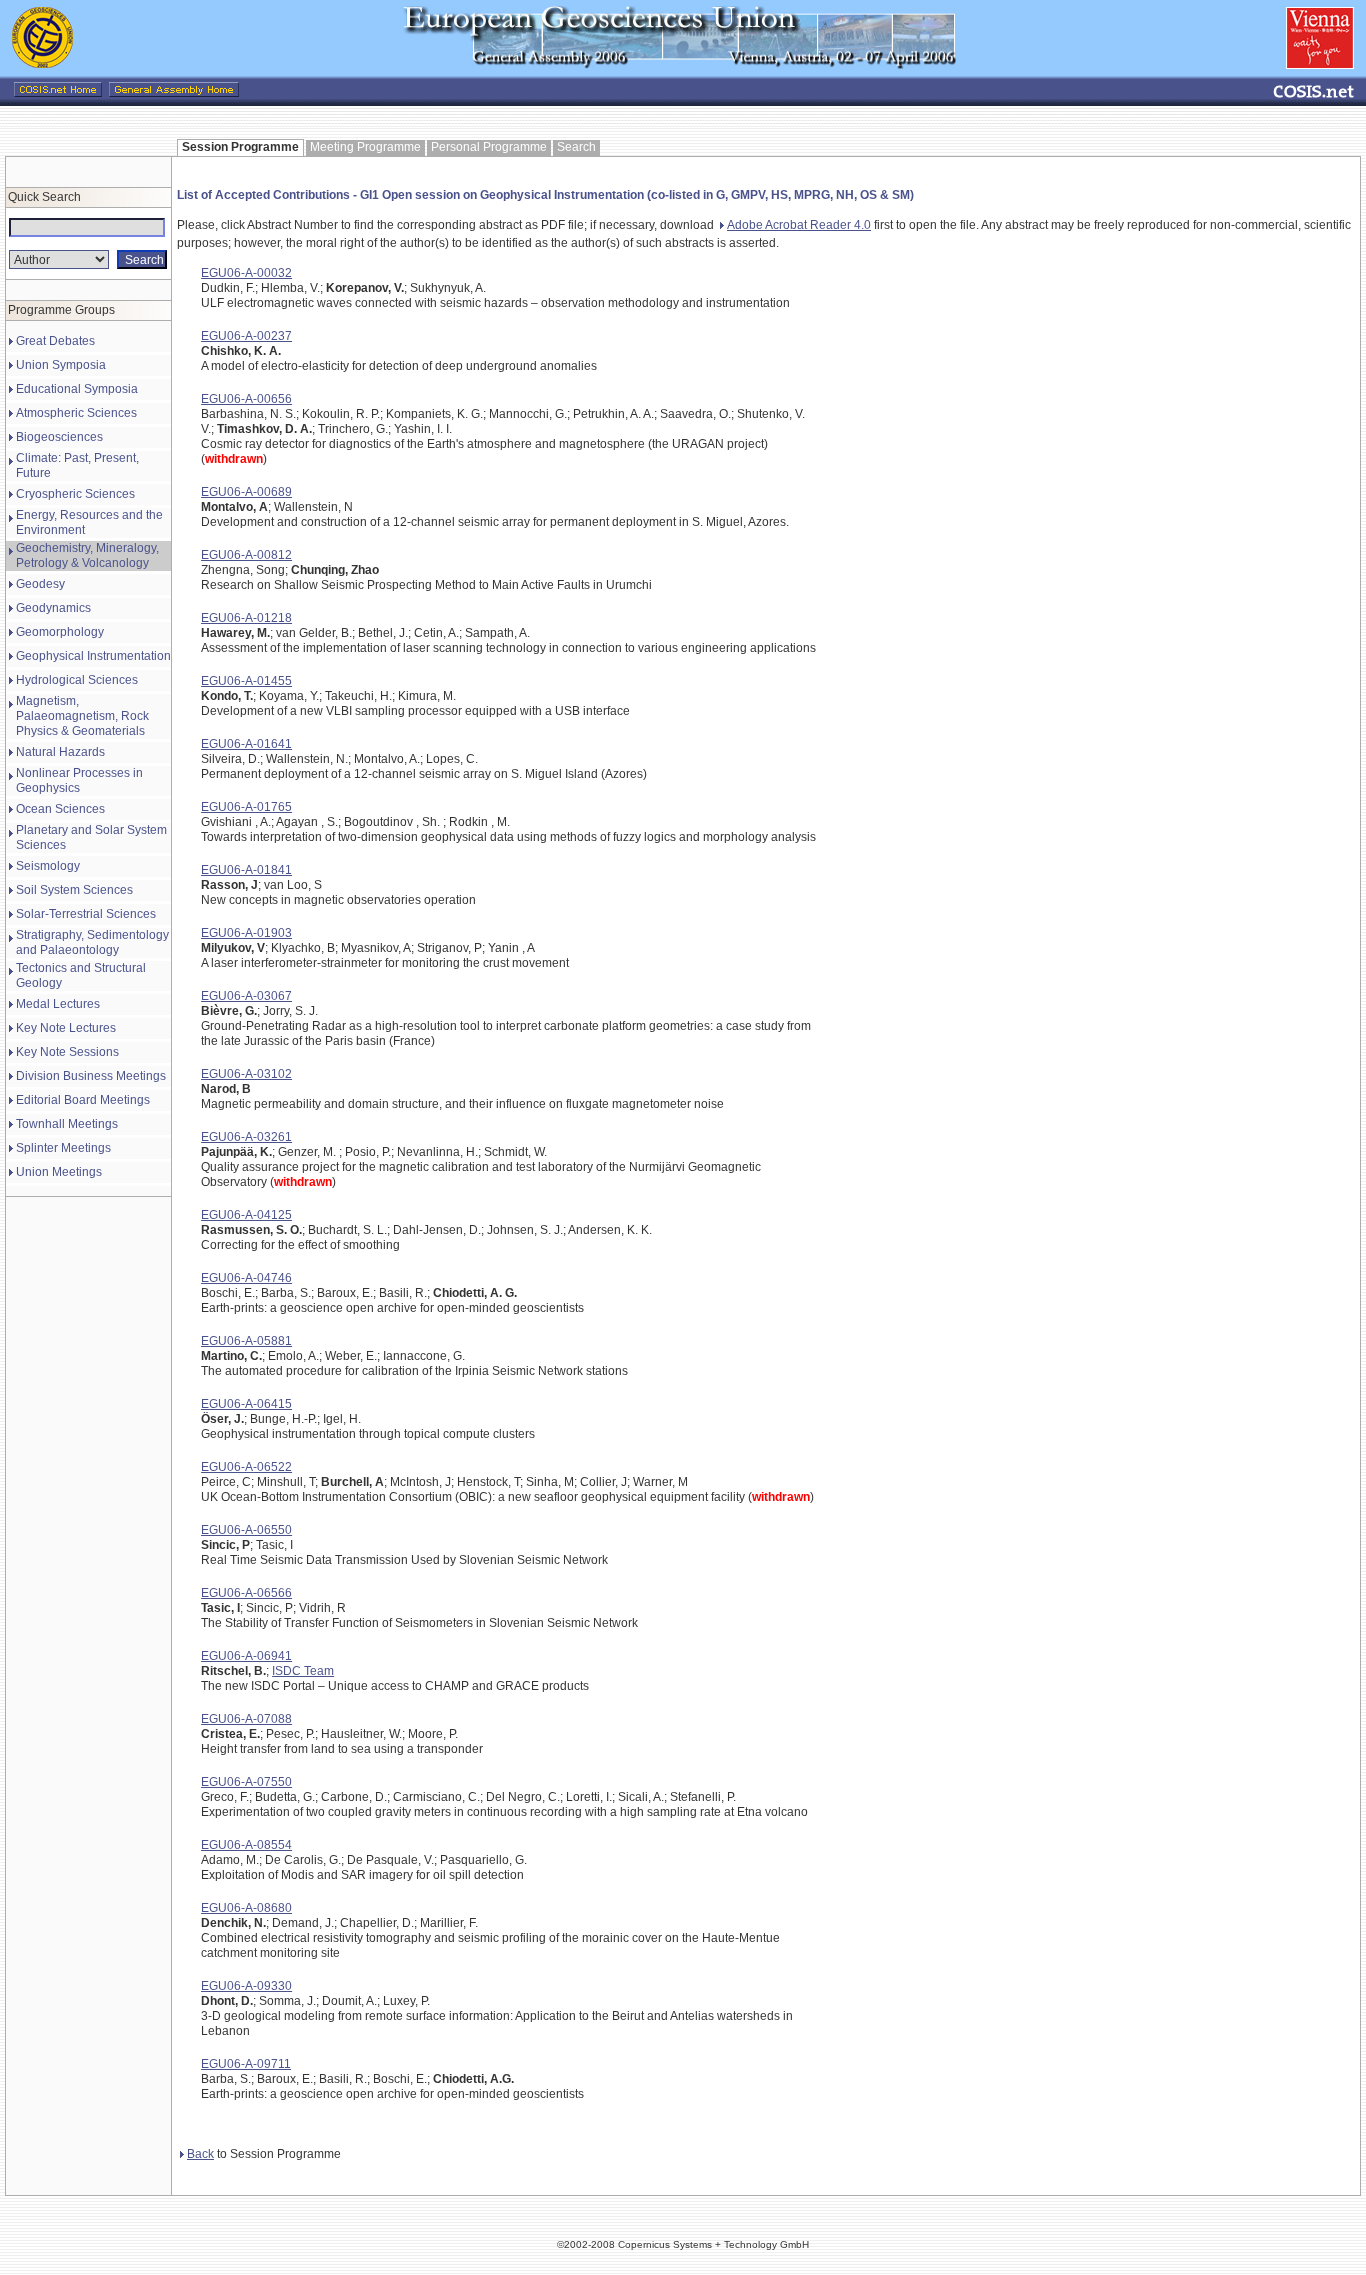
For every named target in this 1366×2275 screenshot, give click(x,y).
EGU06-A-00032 (246, 273)
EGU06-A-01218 (246, 618)
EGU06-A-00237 (246, 336)
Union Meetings (59, 1172)
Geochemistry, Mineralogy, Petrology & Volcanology (87, 555)
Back (200, 2154)
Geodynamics (53, 608)
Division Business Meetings (91, 1076)
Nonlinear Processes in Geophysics (79, 780)
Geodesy (40, 584)
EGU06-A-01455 (246, 681)
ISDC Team (303, 1671)
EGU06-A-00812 (246, 555)
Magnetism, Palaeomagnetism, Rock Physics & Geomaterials (82, 716)
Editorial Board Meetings (83, 1100)
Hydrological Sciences (77, 680)
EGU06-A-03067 (246, 996)
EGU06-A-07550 (246, 1782)
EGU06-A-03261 (246, 1137)
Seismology (48, 866)
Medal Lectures (58, 1004)
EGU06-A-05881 (246, 1341)
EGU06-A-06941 (246, 1656)
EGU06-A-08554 (246, 1845)
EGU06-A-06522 (246, 1467)
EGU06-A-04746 (246, 1278)
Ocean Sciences (60, 809)
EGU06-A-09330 (246, 1986)
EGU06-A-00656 (246, 399)
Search (576, 147)
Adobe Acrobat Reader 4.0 (799, 225)
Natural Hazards (60, 752)
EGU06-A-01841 (246, 870)
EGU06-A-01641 (246, 744)
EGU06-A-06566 (246, 1593)
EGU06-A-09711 (246, 2064)
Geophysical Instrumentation (93, 656)
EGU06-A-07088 (246, 1719)
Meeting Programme (365, 147)
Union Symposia (61, 365)
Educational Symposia (77, 389)
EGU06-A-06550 (246, 1530)
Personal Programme (489, 147)
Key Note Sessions (67, 1052)
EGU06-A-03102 (246, 1074)
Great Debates (55, 341)
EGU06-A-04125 (246, 1215)
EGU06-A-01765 (246, 807)
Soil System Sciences (74, 890)
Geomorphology (60, 632)
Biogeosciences (59, 437)
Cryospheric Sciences (75, 494)
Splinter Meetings (63, 1148)
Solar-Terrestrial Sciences (86, 914)
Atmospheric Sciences (76, 413)
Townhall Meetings (67, 1124)
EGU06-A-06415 (246, 1404)
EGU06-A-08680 (246, 1908)
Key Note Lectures (66, 1028)
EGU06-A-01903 (246, 933)
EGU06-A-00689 (246, 492)
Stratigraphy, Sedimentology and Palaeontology (92, 942)
